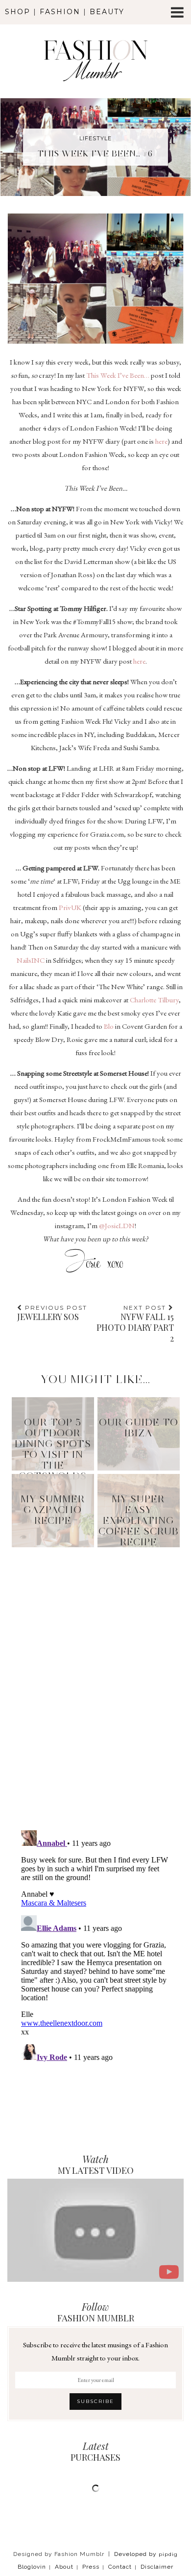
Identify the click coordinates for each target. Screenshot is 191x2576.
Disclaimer (157, 2567)
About (64, 2567)
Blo (109, 1026)
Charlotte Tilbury (154, 1000)
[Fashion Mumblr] (95, 47)
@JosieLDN (117, 1225)
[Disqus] (95, 1676)
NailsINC (31, 960)
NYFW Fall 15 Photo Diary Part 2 (135, 1324)
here (161, 441)
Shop (18, 12)
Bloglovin (32, 2567)
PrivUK (70, 907)
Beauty (107, 12)
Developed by (146, 2554)
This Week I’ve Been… (118, 375)
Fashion (60, 12)
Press (91, 2567)
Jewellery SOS (52, 1313)
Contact (120, 2567)
